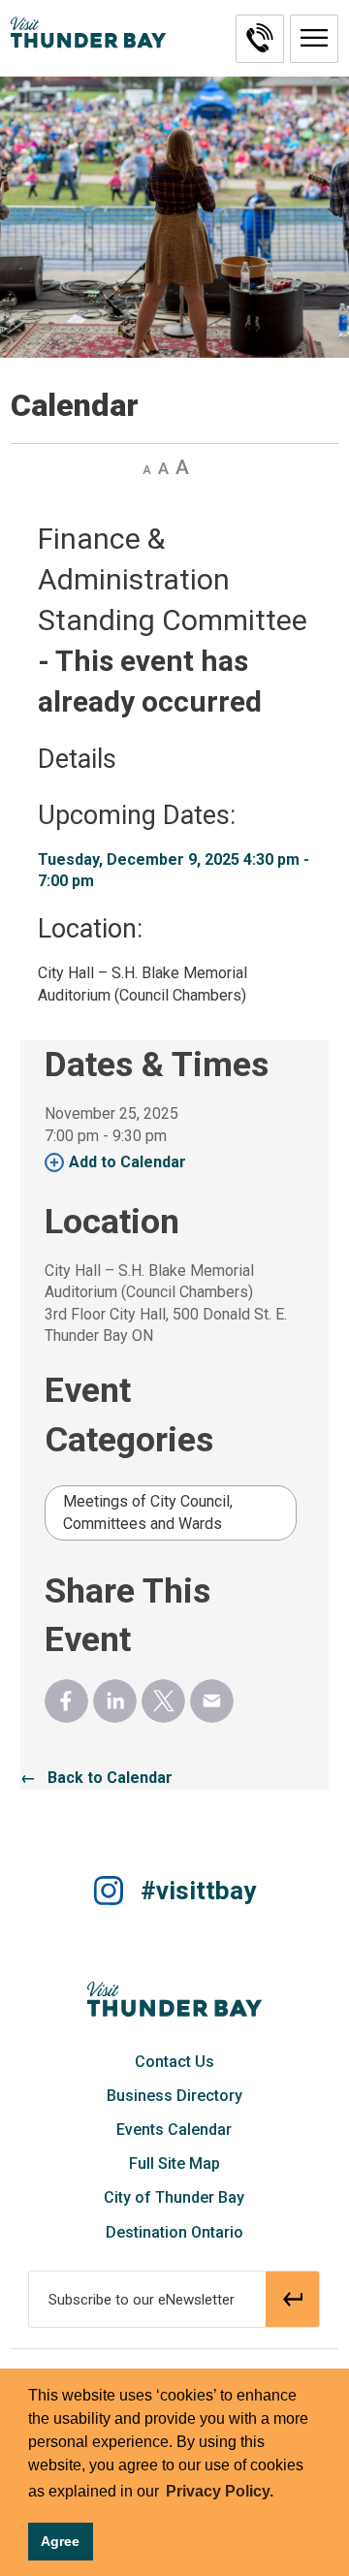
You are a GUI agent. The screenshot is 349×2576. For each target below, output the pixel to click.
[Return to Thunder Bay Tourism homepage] (174, 1998)
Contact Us (174, 2062)
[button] (314, 39)
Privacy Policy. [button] (220, 2491)
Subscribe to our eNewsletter (142, 2300)
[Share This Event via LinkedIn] (115, 1701)
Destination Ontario (174, 2232)
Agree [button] (60, 2541)
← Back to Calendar (96, 1778)
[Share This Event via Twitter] (163, 1701)
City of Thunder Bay (174, 2197)
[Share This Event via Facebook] (66, 1701)
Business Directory (174, 2096)
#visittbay (198, 1891)
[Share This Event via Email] (212, 1701)
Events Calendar (174, 2130)
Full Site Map (174, 2163)
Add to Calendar (127, 1162)
